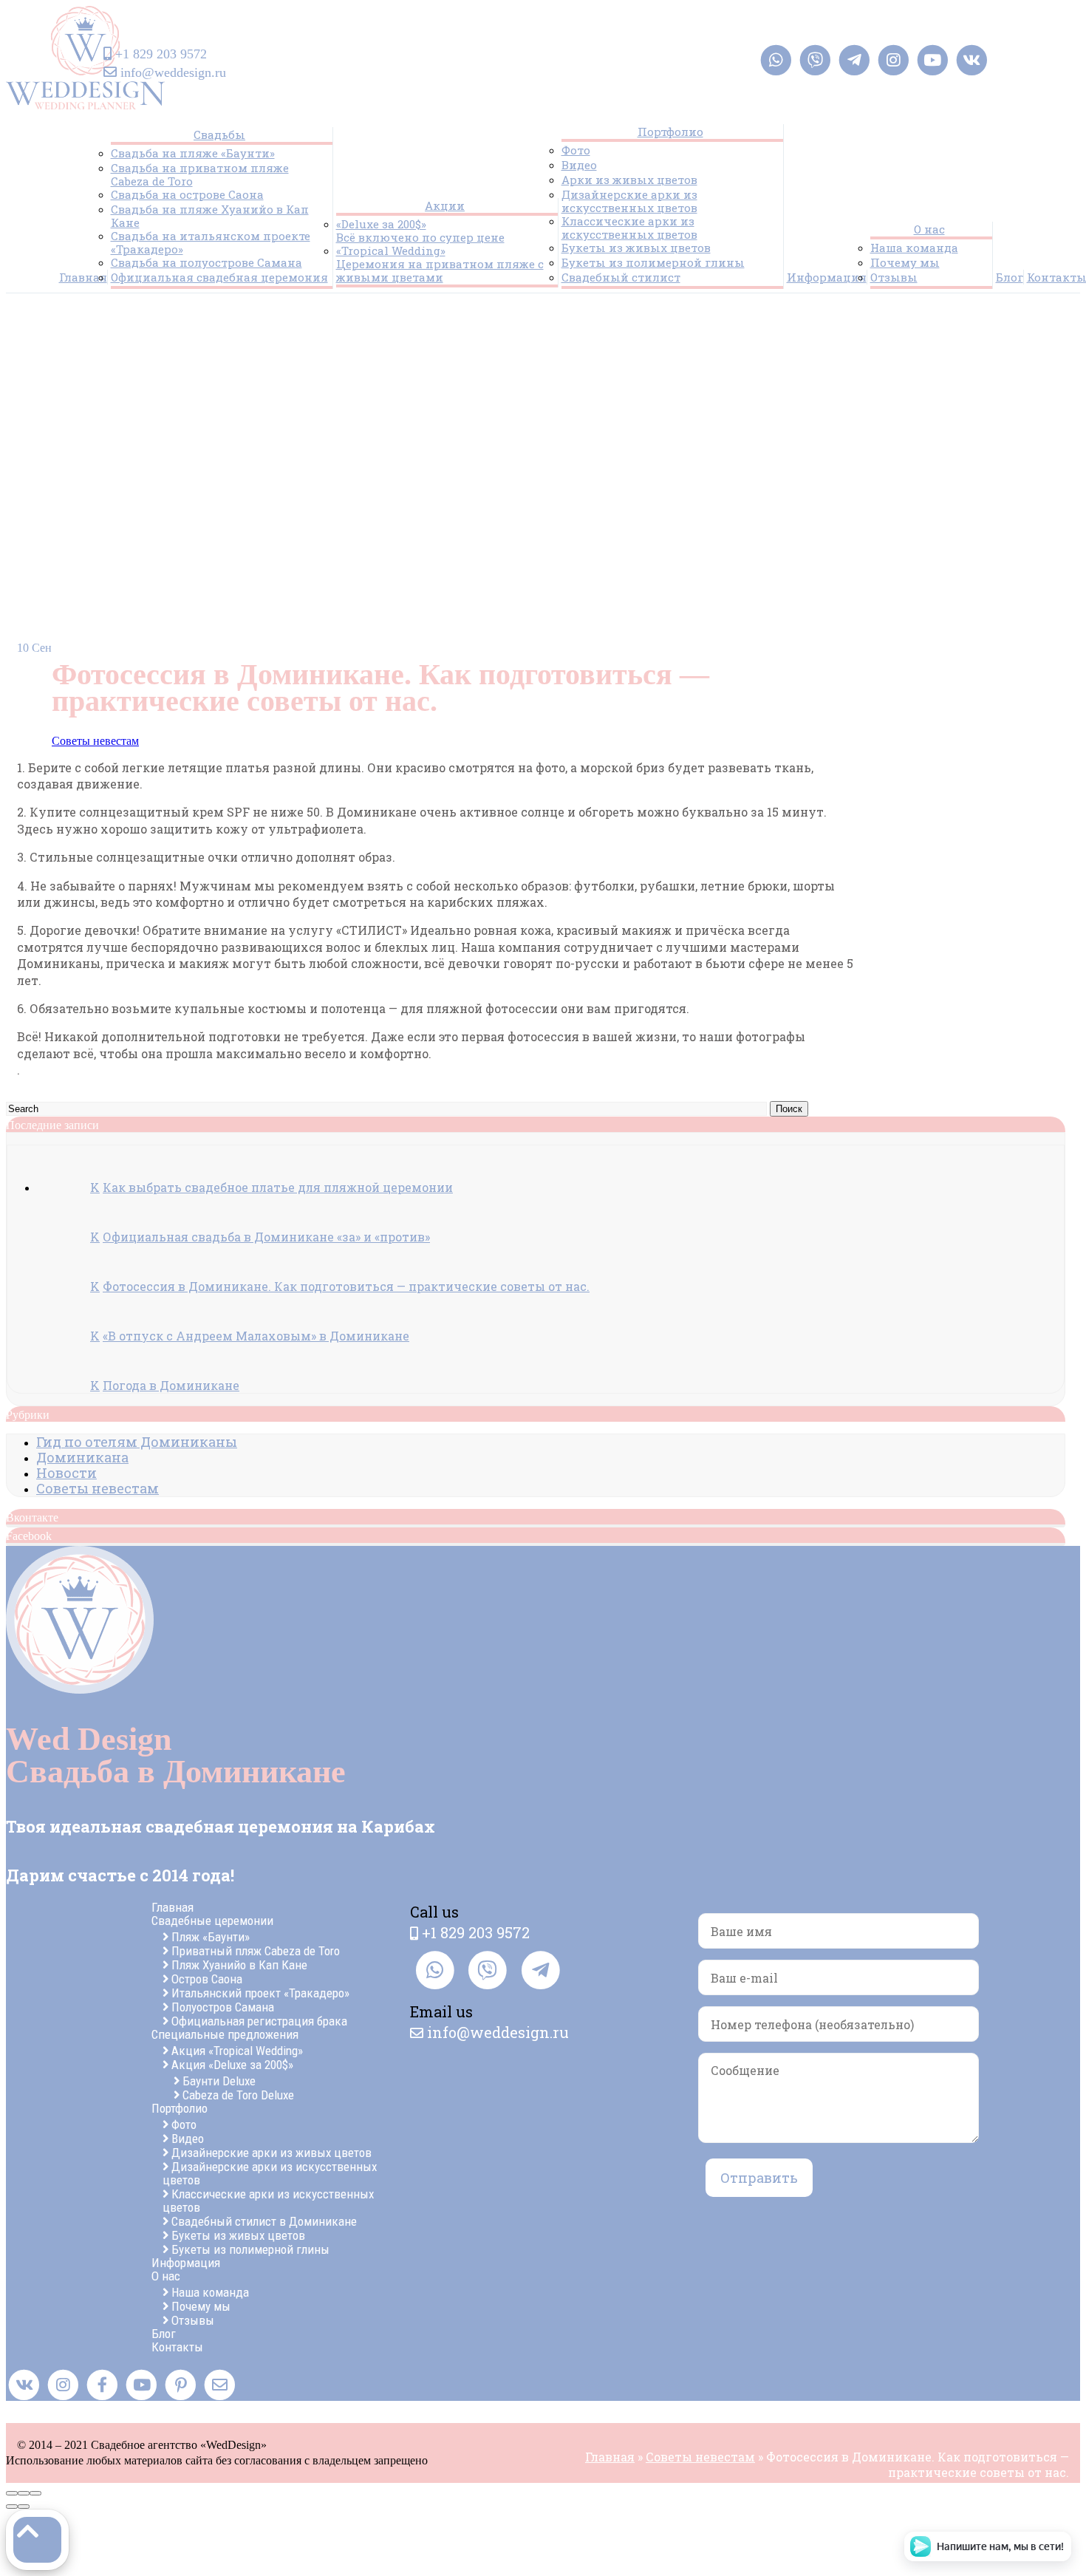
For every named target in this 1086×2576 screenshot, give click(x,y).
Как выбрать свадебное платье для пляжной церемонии (278, 1187)
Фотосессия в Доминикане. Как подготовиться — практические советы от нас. (346, 1286)
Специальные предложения (225, 2034)
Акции (445, 205)
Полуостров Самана (223, 2007)
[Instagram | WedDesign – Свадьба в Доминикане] (894, 60)
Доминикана (82, 1457)
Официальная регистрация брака (259, 2021)
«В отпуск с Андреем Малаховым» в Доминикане (256, 1336)
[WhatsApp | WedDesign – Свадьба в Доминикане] (776, 60)
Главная (83, 277)
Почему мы (905, 262)
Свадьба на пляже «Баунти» (193, 153)
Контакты (177, 2347)
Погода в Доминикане (171, 1385)
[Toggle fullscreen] (24, 2493)
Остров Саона (207, 1979)
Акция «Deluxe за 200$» (232, 2065)
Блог (1010, 277)
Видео (579, 165)
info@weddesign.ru (173, 72)
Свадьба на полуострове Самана (206, 262)
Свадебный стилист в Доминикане (264, 2221)
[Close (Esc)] (12, 2493)
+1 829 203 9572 (161, 54)
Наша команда (914, 248)
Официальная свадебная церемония (219, 277)
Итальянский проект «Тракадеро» (260, 1993)
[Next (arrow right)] (24, 2507)
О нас (929, 229)
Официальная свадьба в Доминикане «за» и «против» (266, 1237)
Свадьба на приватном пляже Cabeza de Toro (200, 174)
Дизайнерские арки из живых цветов (271, 2153)
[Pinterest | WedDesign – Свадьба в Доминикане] (181, 2385)
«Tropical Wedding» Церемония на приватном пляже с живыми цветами (440, 264)
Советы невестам (95, 741)
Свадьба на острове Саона (187, 194)
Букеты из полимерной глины (653, 262)
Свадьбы (219, 134)
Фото (576, 150)
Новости (66, 1473)
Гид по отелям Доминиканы (137, 1442)
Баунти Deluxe (219, 2081)
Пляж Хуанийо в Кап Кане (239, 1965)
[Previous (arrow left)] (12, 2507)
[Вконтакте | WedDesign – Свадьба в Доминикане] (972, 60)
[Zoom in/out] (35, 2493)
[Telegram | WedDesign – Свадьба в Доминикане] (854, 60)
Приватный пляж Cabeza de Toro (256, 1951)
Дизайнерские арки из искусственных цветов (629, 201)
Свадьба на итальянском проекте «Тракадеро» (211, 242)
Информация (827, 277)
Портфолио (670, 132)
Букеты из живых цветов (636, 248)
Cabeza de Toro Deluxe (238, 2095)
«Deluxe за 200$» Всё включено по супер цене (420, 231)
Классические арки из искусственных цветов (629, 228)
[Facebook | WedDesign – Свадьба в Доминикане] (102, 2385)
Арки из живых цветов (629, 180)
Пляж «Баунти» (211, 1937)
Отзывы (894, 277)
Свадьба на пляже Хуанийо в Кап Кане (210, 216)
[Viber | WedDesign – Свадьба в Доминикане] (815, 60)
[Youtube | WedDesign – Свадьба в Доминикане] (933, 60)
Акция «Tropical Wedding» (237, 2051)
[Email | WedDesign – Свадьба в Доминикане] (220, 2385)
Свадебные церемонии (212, 1921)
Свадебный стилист (621, 277)
